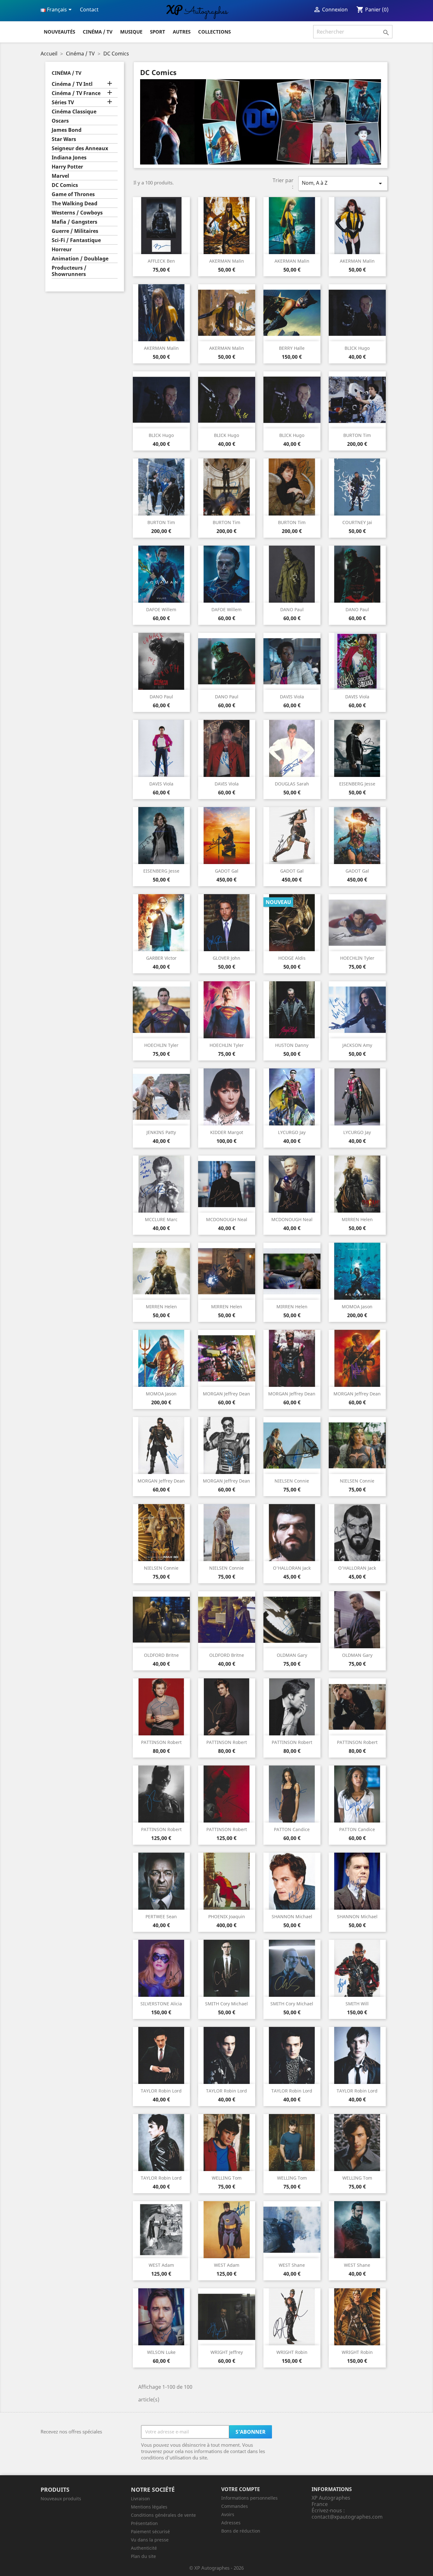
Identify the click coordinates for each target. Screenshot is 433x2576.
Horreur (62, 250)
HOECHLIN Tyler (357, 958)
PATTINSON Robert (161, 1742)
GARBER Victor (161, 958)
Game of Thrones (73, 194)
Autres (182, 32)
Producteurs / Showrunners (69, 271)
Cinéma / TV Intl (72, 84)
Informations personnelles (249, 2498)
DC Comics (65, 185)
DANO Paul (292, 609)
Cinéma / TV (98, 32)
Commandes (235, 2506)
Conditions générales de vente (163, 2515)
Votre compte (241, 2489)
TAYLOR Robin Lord (161, 2091)
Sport (158, 32)
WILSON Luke (161, 2352)
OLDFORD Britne (161, 1655)
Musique (131, 32)
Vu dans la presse (150, 2540)
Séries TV (63, 103)
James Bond (67, 130)
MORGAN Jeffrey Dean (226, 1394)
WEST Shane (292, 2265)
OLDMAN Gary (292, 1655)
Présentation (144, 2523)
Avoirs (228, 2514)
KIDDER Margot (227, 1132)
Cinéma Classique (74, 112)
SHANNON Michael (292, 1916)
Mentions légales (149, 2507)
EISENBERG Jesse (357, 784)
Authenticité (144, 2548)
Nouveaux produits (61, 2499)
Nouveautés (59, 32)
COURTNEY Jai (357, 522)
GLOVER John (226, 958)
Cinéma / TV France (76, 93)
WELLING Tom (227, 2178)
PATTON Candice (292, 1829)
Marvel (60, 176)
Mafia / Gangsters (74, 222)
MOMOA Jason (357, 1307)
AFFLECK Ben (161, 261)
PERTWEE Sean (161, 1916)
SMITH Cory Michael (226, 2004)
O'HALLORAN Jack (292, 1568)
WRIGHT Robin (292, 2352)
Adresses (231, 2523)
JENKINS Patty (161, 1132)
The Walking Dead (74, 204)
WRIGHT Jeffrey (227, 2352)
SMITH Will (357, 2004)
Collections (214, 32)
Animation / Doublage (80, 259)
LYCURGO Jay (292, 1132)
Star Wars (64, 139)
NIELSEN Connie (292, 1481)
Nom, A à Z (343, 183)
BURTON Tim (357, 435)
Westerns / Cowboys (77, 213)
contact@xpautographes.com (347, 2517)
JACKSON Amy (357, 1045)
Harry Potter (67, 167)
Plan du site (143, 2556)
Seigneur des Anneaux (80, 148)
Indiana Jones (69, 158)
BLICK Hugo (357, 348)
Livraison (140, 2499)
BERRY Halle (292, 348)
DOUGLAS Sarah (292, 784)
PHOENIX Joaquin (227, 1916)
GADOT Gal (227, 871)
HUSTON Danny (292, 1045)
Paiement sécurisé (150, 2531)
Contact (89, 10)
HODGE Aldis (292, 958)
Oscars (60, 121)
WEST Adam (161, 2265)
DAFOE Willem (161, 609)
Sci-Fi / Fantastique (76, 240)
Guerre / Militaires (75, 231)
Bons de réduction (241, 2531)
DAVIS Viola (292, 697)
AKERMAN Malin (227, 261)
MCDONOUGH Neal (227, 1219)
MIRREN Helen (357, 1219)
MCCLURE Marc (161, 1219)
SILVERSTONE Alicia (161, 2004)
